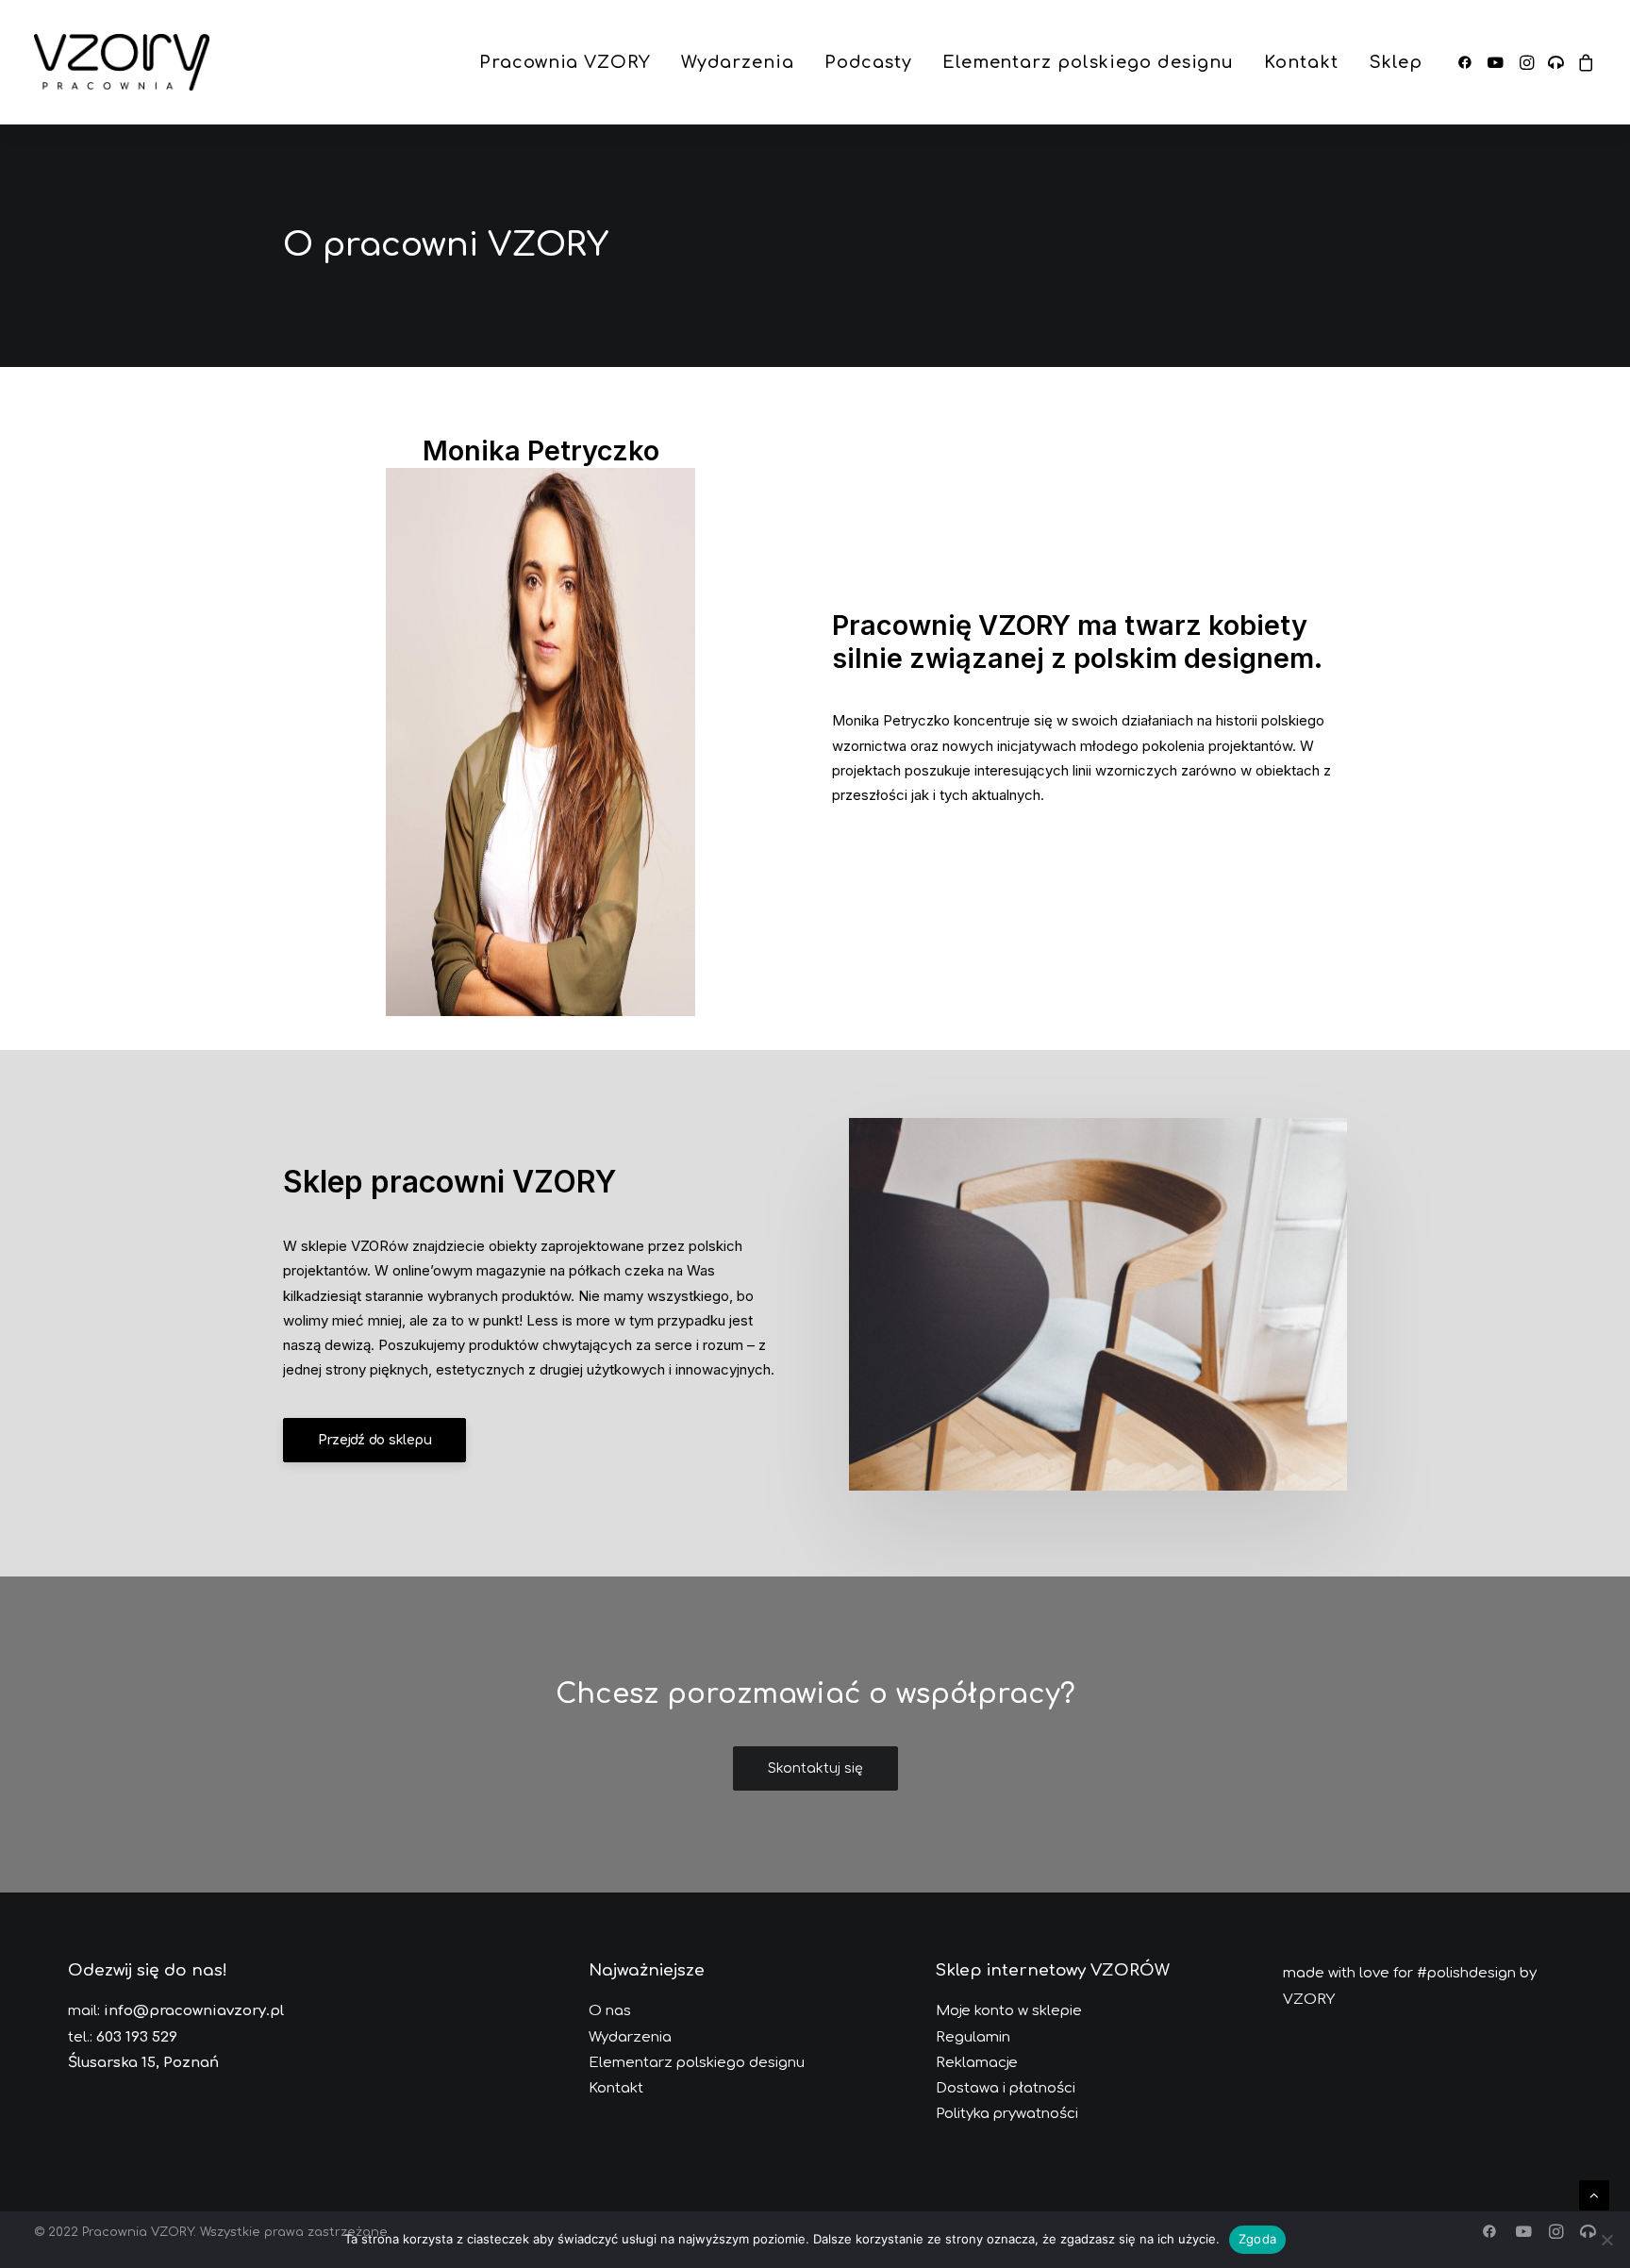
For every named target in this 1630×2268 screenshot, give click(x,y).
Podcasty (868, 62)
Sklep (1396, 62)
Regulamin (973, 2037)
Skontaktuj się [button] (815, 1768)
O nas (610, 2011)
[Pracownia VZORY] (122, 62)
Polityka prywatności (1007, 2114)
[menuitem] (565, 62)
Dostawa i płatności (1006, 2088)
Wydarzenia (738, 62)
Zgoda (1257, 2239)
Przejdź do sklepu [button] (374, 1440)
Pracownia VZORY (565, 62)
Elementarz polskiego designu (1088, 62)
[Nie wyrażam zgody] (1606, 2240)
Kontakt (1301, 62)
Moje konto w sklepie (1009, 2011)
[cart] (1583, 62)
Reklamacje (977, 2063)
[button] (1468, 62)
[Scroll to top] (1594, 2194)
